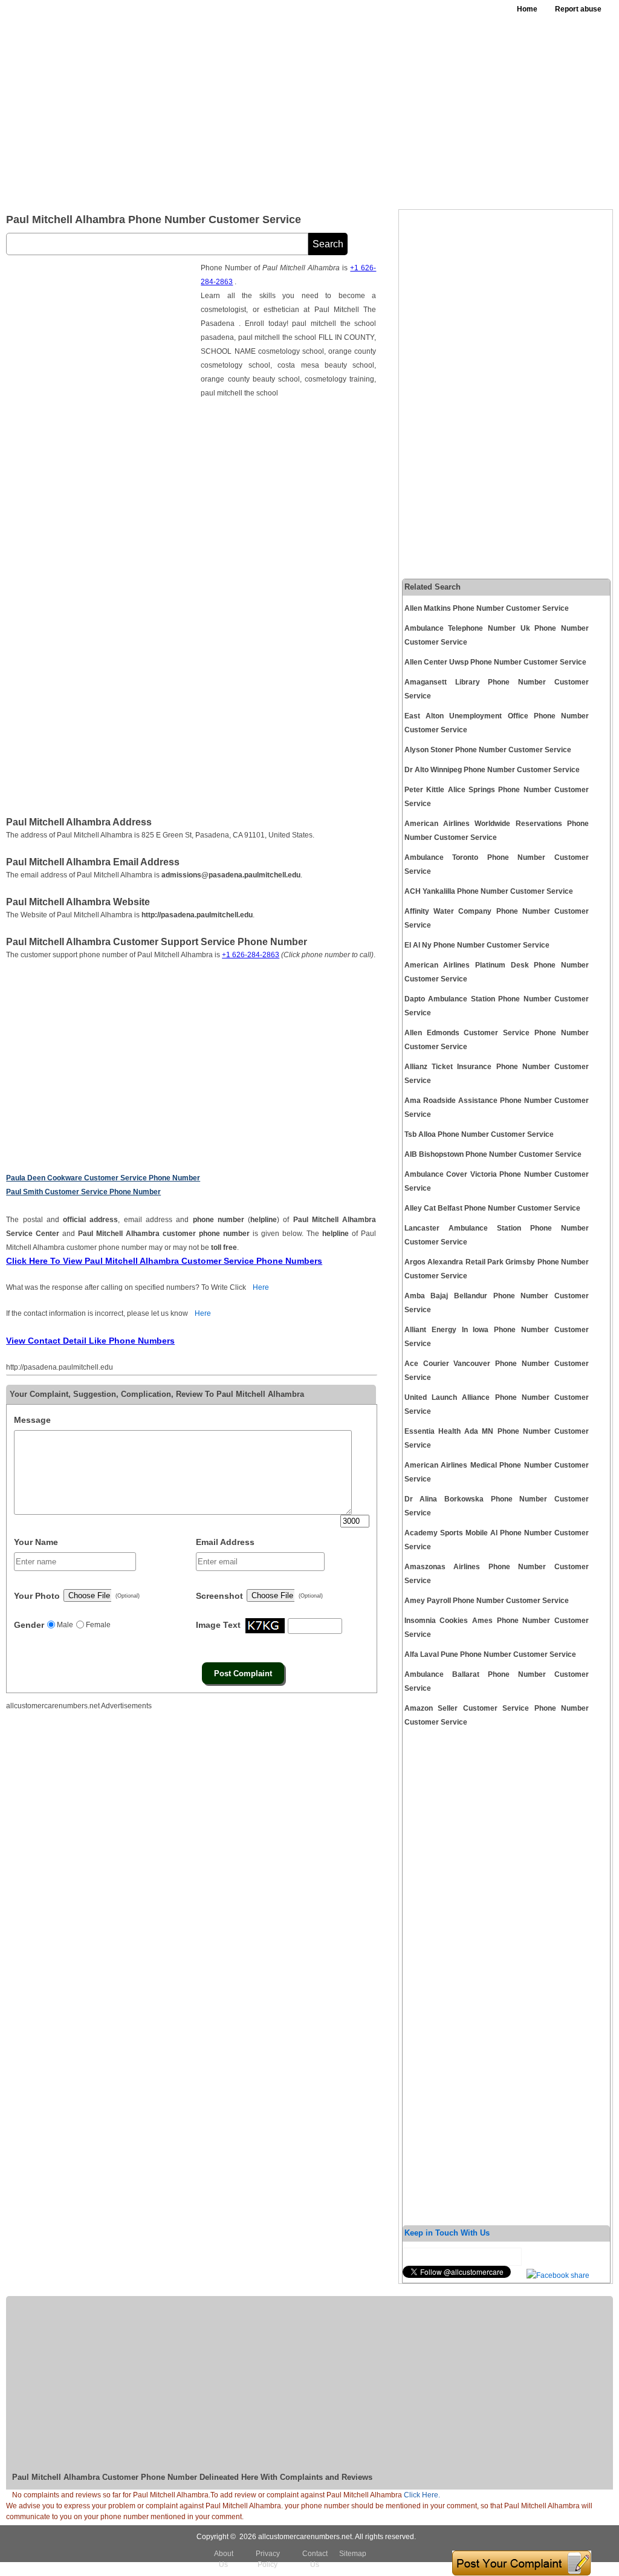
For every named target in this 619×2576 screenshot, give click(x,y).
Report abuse (578, 9)
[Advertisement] (382, 109)
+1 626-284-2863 (251, 955)
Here (261, 1287)
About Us (224, 2559)
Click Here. (422, 2495)
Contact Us (315, 2559)
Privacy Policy (268, 2559)
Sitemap (353, 2554)
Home (527, 9)
